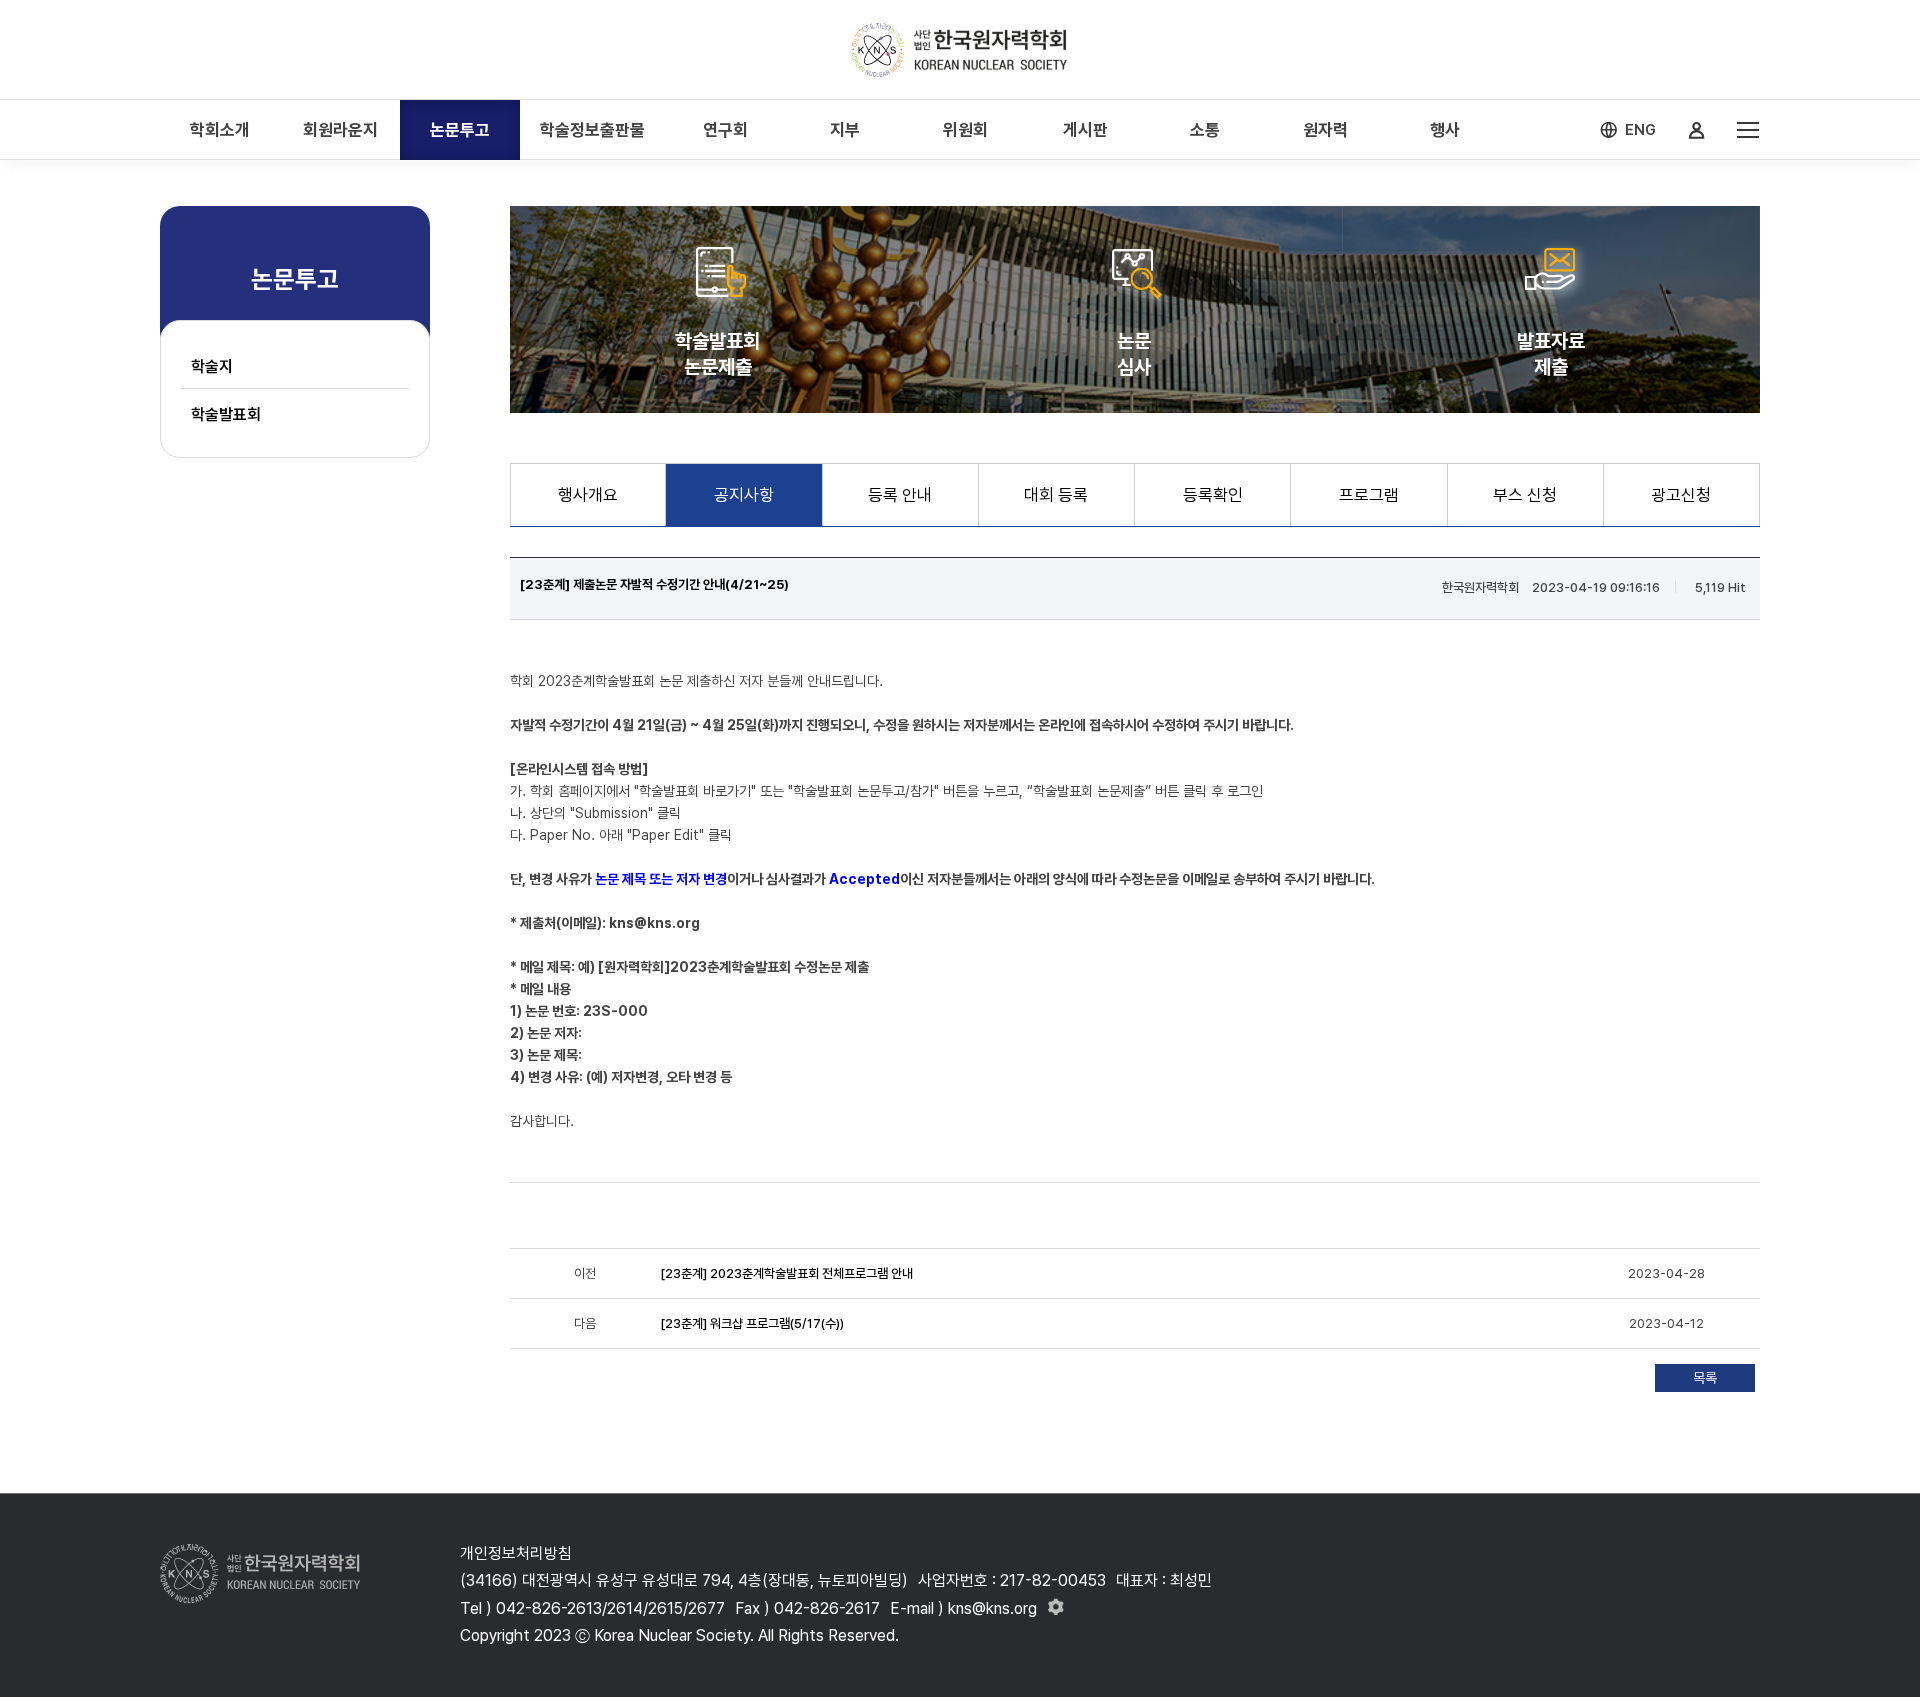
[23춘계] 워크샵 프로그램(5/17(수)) (752, 1323)
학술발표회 (226, 414)
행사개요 (588, 495)
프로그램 (1369, 495)
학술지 (212, 366)
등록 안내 (900, 495)
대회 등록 (1056, 495)
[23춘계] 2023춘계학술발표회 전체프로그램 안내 (786, 1273)
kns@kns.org (654, 923)
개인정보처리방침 (516, 1553)
